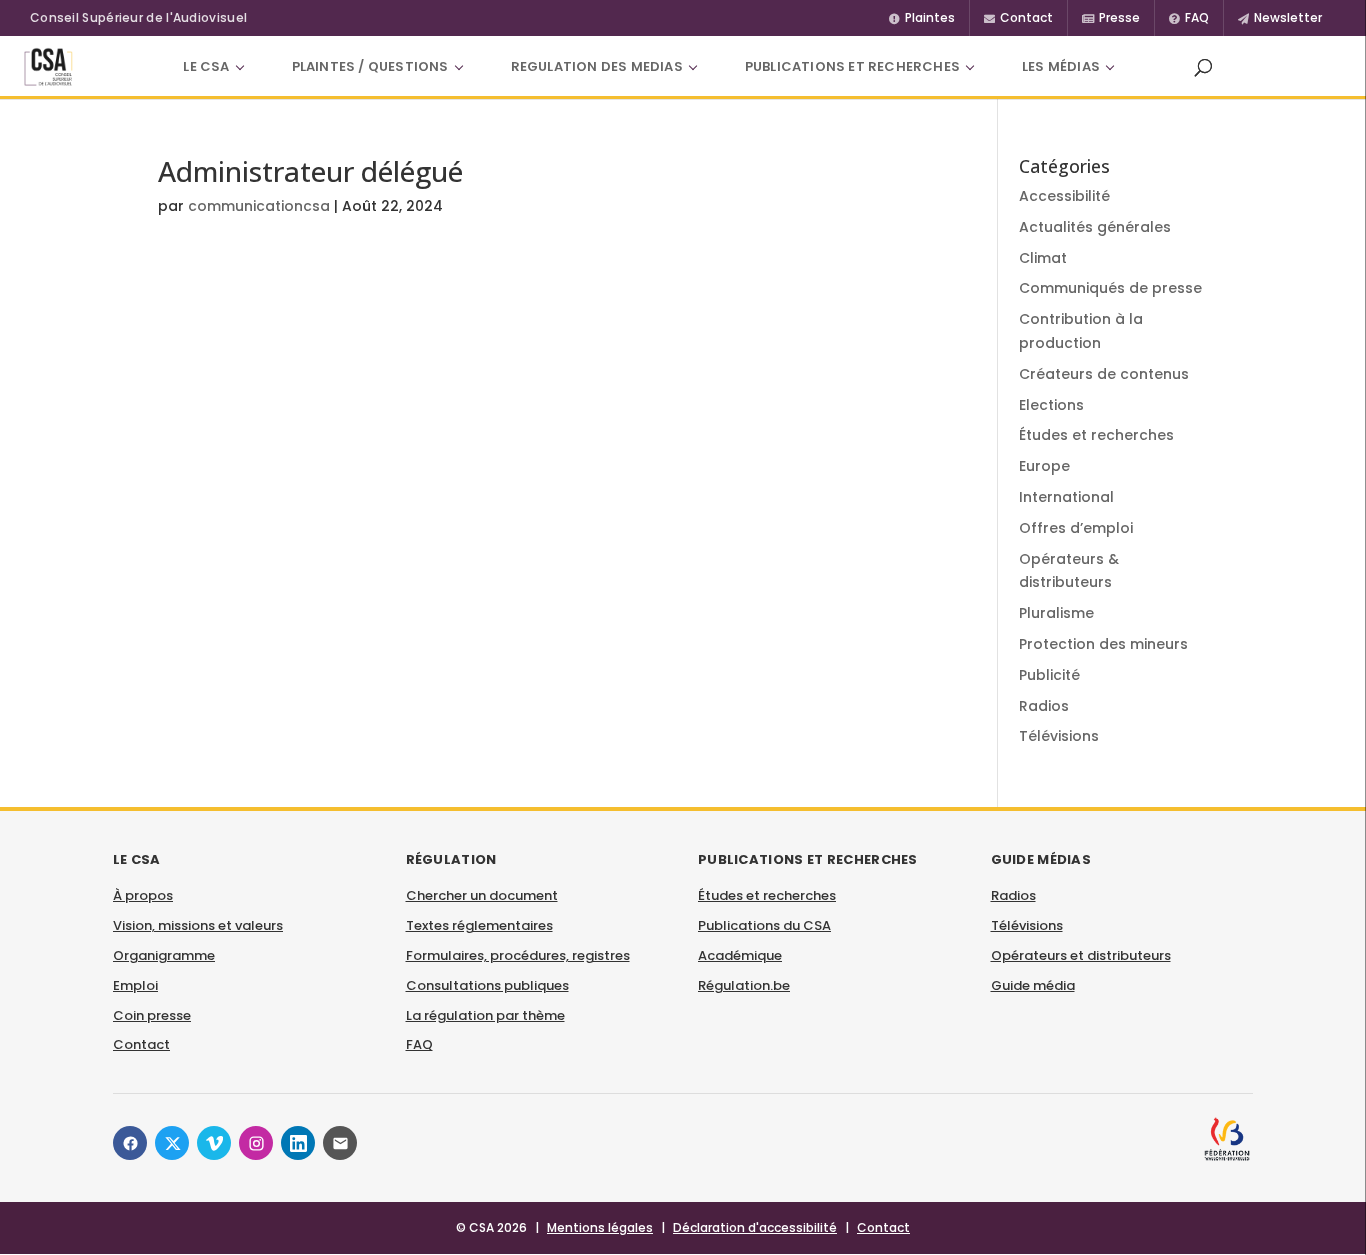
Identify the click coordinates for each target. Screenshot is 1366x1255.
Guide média (1033, 985)
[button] (1203, 67)
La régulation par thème (485, 1015)
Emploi (135, 985)
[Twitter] (172, 1143)
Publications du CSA (764, 925)
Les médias (1061, 66)
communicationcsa (259, 206)
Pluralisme (1056, 613)
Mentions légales (600, 1227)
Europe (1044, 466)
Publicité (1049, 675)
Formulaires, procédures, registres (518, 955)
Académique (740, 955)
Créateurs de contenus (1104, 374)
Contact (141, 1044)
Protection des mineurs (1103, 644)
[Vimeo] (214, 1143)
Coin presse (152, 1015)
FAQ (419, 1044)
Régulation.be (744, 985)
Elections (1051, 405)
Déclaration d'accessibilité (755, 1227)
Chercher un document (482, 895)
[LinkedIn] (298, 1143)
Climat (1043, 258)
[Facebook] (130, 1143)
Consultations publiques (487, 985)
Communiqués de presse (1110, 288)
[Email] (340, 1143)
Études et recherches (1096, 435)
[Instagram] (256, 1143)
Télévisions (1059, 736)
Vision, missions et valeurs (198, 925)
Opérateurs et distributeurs (1081, 955)
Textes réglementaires (479, 925)
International (1066, 497)
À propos (143, 895)
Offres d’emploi (1076, 528)
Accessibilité (1064, 196)
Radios (1044, 706)
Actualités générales (1095, 227)
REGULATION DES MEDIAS (597, 66)
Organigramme (164, 955)
